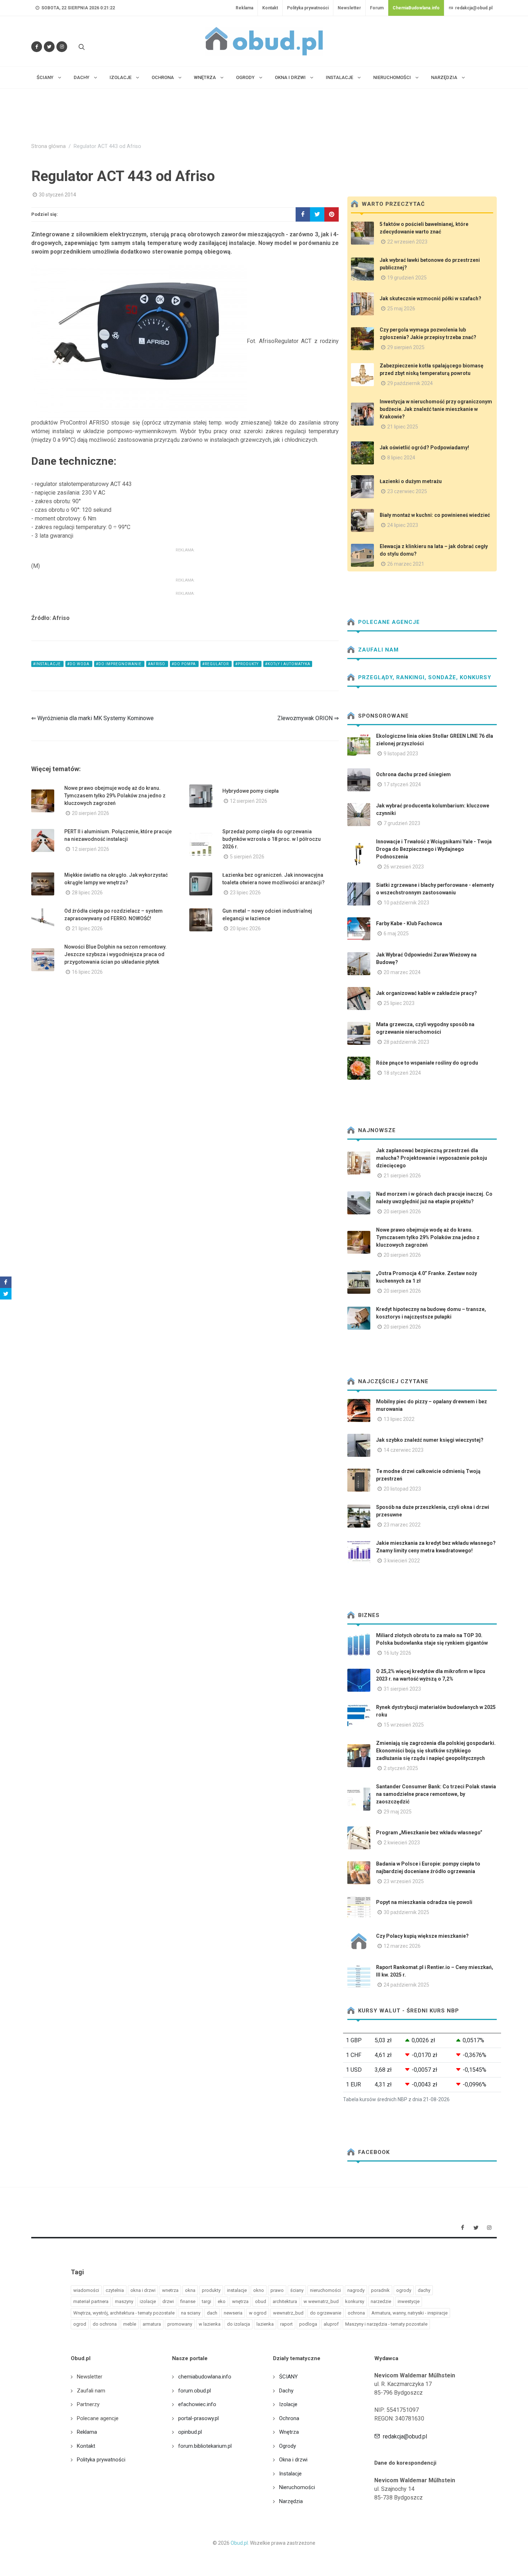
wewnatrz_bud (288, 2313)
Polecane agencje (388, 622)
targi (207, 2301)
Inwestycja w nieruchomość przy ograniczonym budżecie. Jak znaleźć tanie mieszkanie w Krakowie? (436, 409)
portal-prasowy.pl (198, 2418)
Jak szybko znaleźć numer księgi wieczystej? (430, 1440)
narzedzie (381, 2301)
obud (261, 2301)
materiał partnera (91, 2301)
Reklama (244, 8)
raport (286, 2324)
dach (212, 2313)
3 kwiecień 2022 (402, 1561)
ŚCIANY (288, 2377)
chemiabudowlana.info (205, 2377)
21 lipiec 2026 (87, 928)
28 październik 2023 (406, 1042)
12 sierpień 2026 (249, 801)
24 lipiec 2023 (403, 525)
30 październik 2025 (406, 1912)
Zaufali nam (378, 650)
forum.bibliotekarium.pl (205, 2446)
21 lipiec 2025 (403, 427)
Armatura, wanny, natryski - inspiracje (409, 2313)
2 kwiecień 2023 (402, 1843)
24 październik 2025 (406, 1985)
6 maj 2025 (396, 933)
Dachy (286, 2391)
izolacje (148, 2301)
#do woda (79, 664)
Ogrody (288, 2446)
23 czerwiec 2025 (407, 491)
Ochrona (289, 2418)
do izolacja (238, 2324)
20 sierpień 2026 (91, 813)
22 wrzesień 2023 (407, 242)
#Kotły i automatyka (288, 664)
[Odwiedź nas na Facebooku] (37, 47)
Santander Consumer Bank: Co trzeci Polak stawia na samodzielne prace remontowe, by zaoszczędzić (436, 1794)
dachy (424, 2290)
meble (130, 2324)
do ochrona (105, 2324)
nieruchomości (325, 2290)
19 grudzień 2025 (407, 278)
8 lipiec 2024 (401, 458)
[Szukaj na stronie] (81, 47)
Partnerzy (88, 2404)
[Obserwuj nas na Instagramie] (62, 47)
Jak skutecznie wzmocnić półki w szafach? (430, 298)
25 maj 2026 (401, 309)
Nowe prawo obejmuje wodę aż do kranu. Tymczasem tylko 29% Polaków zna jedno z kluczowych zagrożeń (115, 796)
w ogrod (258, 2313)
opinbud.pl (190, 2432)
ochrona (356, 2313)
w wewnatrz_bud (321, 2301)
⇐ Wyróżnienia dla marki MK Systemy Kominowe (92, 718)
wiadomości (86, 2290)
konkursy (355, 2301)
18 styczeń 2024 (402, 1073)
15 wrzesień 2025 (404, 1725)
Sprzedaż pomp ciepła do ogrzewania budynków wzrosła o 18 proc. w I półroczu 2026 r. (272, 839)
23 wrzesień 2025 (404, 1881)
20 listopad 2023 (402, 1489)
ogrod (80, 2324)
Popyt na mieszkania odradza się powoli (424, 1902)
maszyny (124, 2301)
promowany (180, 2324)
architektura (285, 2301)
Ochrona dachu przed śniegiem (413, 774)
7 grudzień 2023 (402, 823)
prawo (277, 2290)
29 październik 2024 (410, 383)
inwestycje (409, 2301)
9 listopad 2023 (401, 754)
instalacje (237, 2290)
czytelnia (115, 2290)
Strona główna (48, 146)
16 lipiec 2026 (87, 972)
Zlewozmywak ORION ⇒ (308, 718)
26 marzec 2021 (406, 564)
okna (190, 2290)
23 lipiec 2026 (245, 893)
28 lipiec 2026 (87, 893)
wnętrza (240, 2301)
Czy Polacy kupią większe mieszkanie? (422, 1936)
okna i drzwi (143, 2290)
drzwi (168, 2301)
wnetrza (170, 2290)
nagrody (356, 2290)
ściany (297, 2290)
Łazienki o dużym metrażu (411, 481)
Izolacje (288, 2404)
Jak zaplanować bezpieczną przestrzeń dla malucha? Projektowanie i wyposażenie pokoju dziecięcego (432, 1158)
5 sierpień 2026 (247, 857)
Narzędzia (291, 2501)
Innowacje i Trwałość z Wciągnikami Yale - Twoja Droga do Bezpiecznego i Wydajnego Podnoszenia (434, 849)
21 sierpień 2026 (402, 1176)
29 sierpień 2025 (406, 347)
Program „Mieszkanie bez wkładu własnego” (429, 1833)
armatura (152, 2324)
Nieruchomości (297, 2487)
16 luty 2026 (397, 1653)
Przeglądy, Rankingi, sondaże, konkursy (424, 677)
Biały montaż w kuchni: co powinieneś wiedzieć (435, 515)
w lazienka (210, 2324)
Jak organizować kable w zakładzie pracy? (427, 993)
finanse (188, 2301)
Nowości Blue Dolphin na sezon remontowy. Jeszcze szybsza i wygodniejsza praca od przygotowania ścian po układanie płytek (115, 954)
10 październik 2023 (406, 903)
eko (222, 2301)
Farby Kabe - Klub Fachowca (409, 923)
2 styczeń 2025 (401, 1768)
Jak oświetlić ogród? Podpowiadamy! (424, 448)
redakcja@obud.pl (473, 8)
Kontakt (270, 8)
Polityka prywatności (308, 8)
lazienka (265, 2324)
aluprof (331, 2324)
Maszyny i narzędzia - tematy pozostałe (386, 2324)
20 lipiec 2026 (245, 928)
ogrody (404, 2290)
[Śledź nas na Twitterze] (49, 47)
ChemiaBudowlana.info (416, 8)
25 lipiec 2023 (399, 1003)
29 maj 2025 (398, 1812)
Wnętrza (289, 2432)
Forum (377, 8)
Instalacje (290, 2474)
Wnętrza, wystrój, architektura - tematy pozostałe (124, 2313)
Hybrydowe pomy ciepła (251, 791)
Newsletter (349, 8)
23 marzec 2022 (402, 1525)
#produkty (247, 664)
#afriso (157, 664)
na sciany (191, 2313)
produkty (211, 2290)
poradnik (380, 2290)
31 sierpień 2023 (402, 1689)
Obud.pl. (240, 2543)
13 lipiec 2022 (399, 1419)
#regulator (216, 664)
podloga (308, 2324)
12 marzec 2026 (402, 1946)
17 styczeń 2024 (402, 784)
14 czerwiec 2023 (404, 1450)
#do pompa (184, 664)
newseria (233, 2313)
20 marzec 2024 (402, 972)
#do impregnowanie (119, 664)
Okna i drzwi (293, 2460)
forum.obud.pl (194, 2391)
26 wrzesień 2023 (404, 867)
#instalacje (47, 664)
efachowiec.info (197, 2404)
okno (259, 2290)
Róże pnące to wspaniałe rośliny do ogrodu (427, 1063)
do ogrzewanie (326, 2313)
